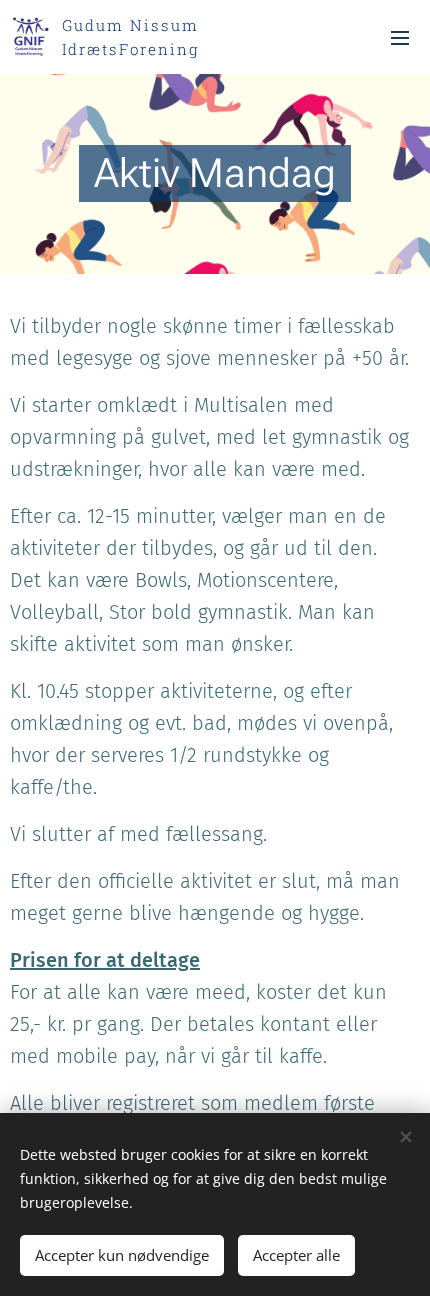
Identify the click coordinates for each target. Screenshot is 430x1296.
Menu (400, 37)
